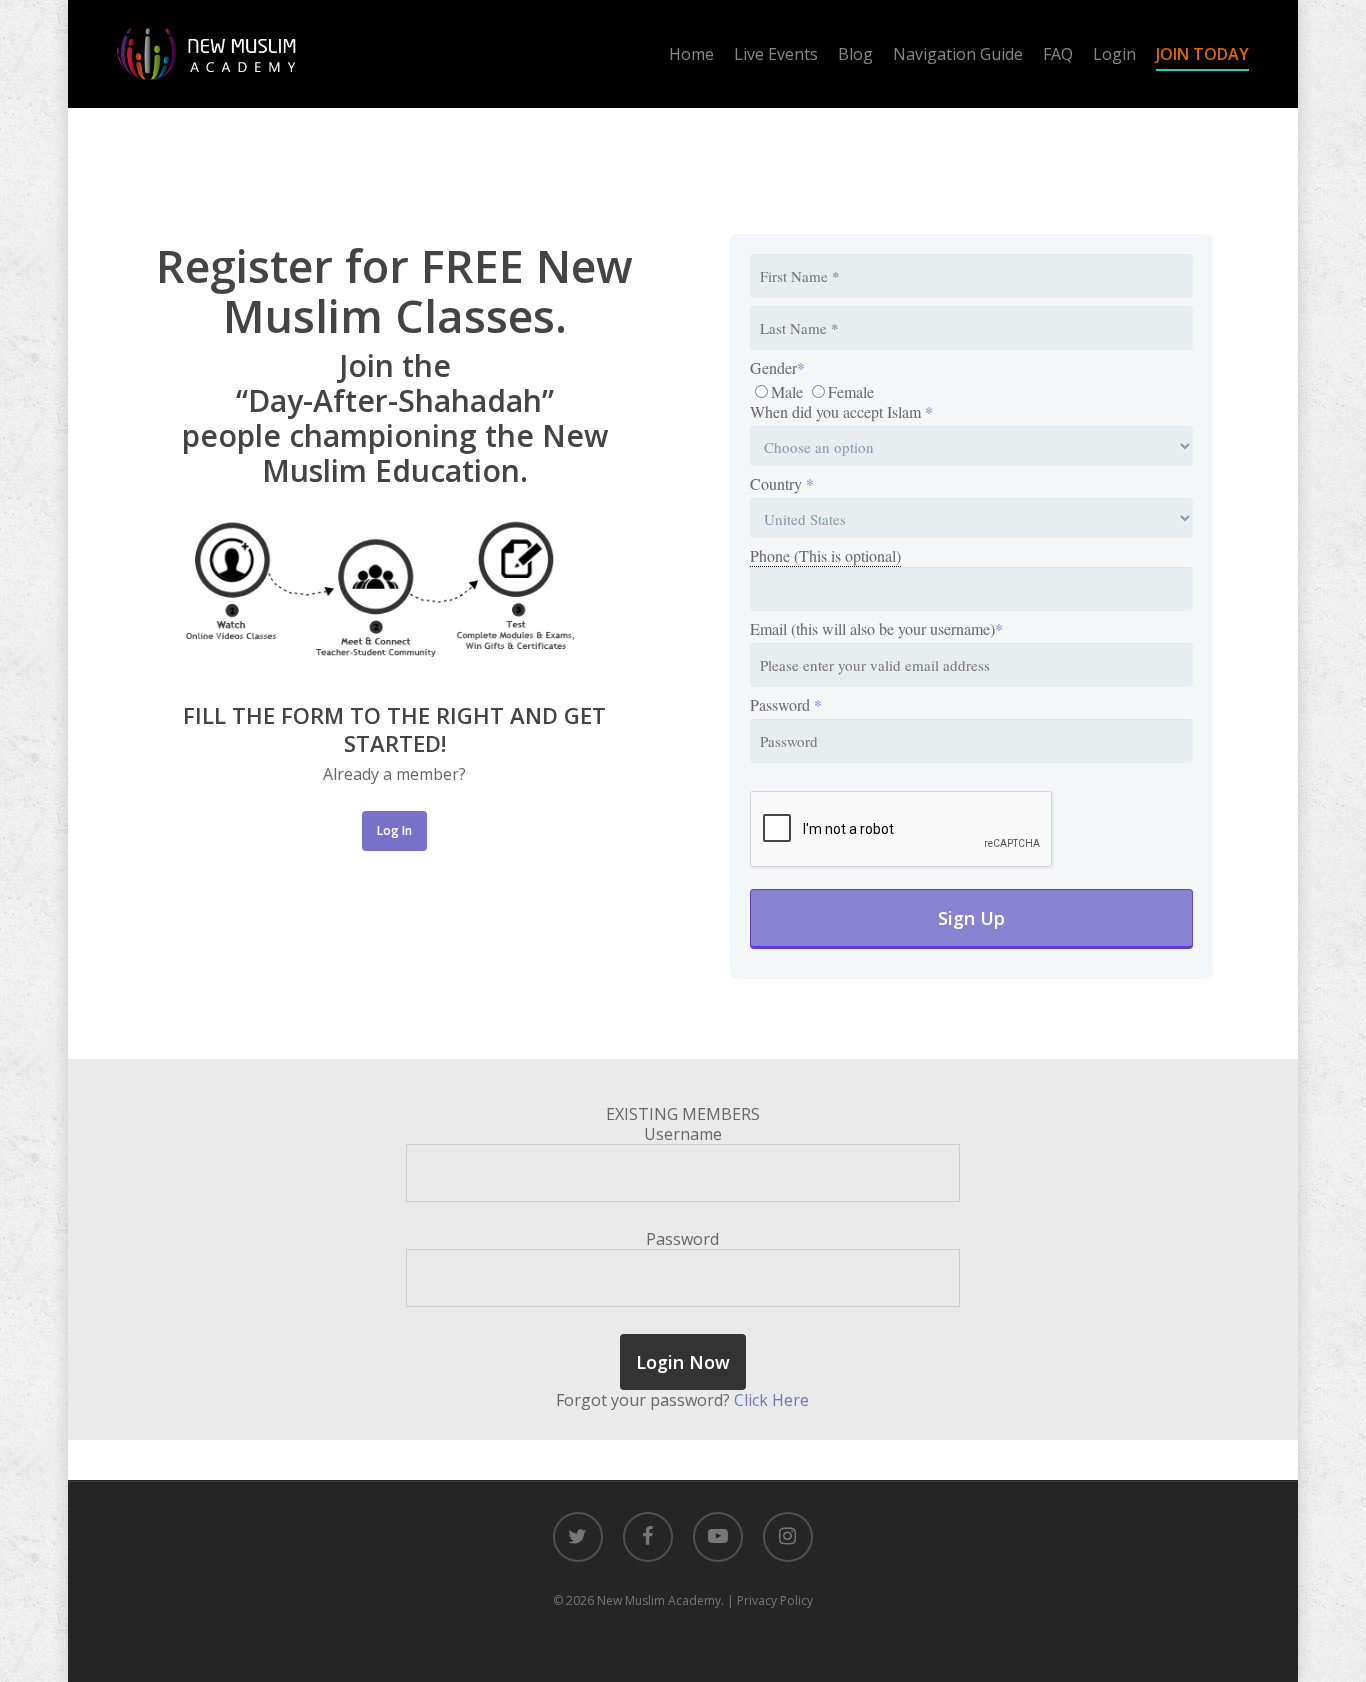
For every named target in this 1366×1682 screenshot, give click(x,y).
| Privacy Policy (770, 1600)
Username (683, 1134)
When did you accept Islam (841, 412)
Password (786, 705)
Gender (777, 368)
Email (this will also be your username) (876, 629)
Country (782, 484)
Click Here (771, 1400)
